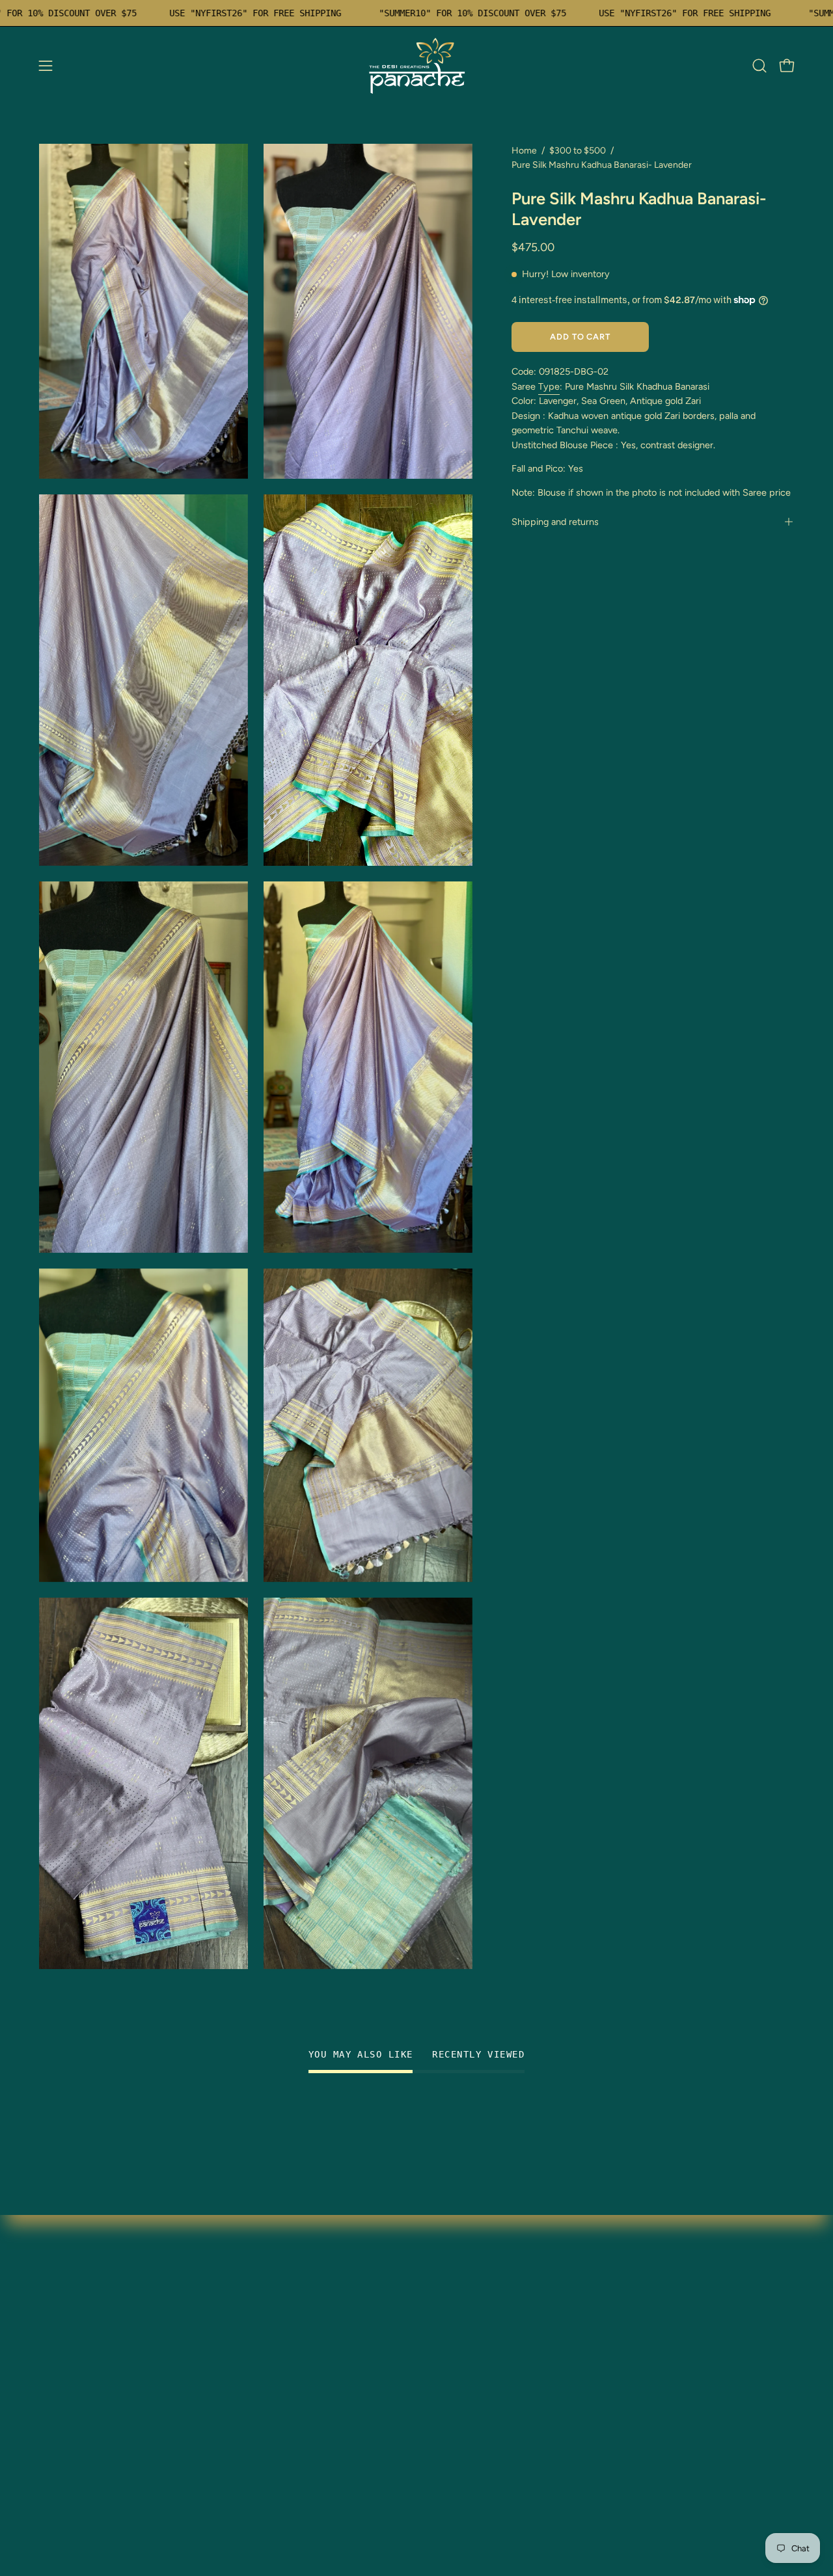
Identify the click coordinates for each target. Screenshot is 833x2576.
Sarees (55, 2277)
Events (55, 2427)
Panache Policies (234, 2384)
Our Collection (229, 2299)
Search (212, 2363)
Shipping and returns (555, 522)
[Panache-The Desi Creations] (416, 66)
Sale (49, 2384)
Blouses (57, 2299)
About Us (61, 2449)
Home (524, 151)
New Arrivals (68, 2341)
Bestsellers (64, 2363)
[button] (759, 66)
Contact (214, 2341)
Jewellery (61, 2320)
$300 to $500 (578, 151)
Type (549, 386)
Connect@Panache (85, 2470)
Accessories (67, 2406)
